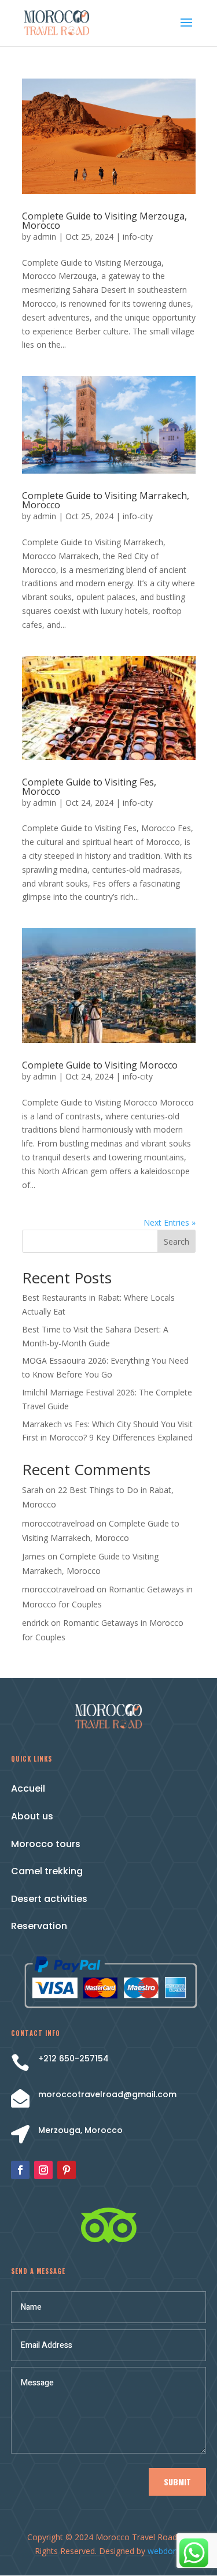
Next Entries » (170, 1222)
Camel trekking (47, 1871)
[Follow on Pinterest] (67, 2170)
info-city (138, 237)
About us (32, 1816)
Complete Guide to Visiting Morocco (100, 1065)
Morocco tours (46, 1844)
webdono (165, 2551)
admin (45, 237)
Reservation (39, 1926)
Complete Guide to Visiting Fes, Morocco (89, 787)
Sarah (33, 1490)
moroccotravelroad (58, 1523)
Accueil (28, 1788)
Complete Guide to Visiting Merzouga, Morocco (104, 221)
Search (176, 1242)
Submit (177, 2482)
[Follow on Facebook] (20, 2170)
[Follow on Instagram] (43, 2170)
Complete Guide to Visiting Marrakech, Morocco (106, 500)
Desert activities (49, 1899)
